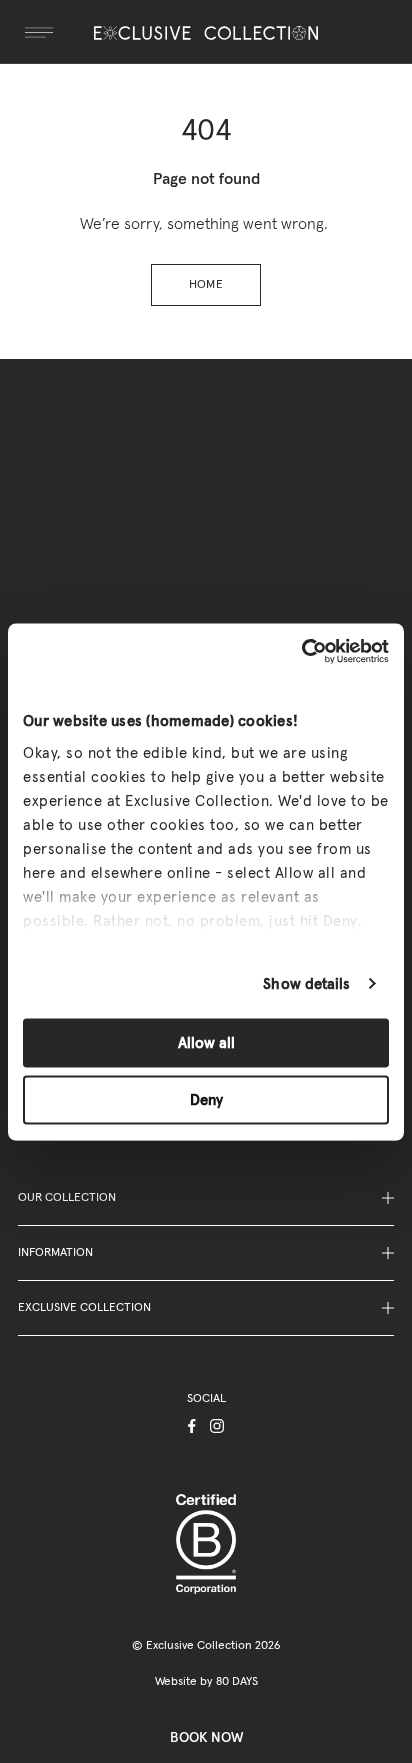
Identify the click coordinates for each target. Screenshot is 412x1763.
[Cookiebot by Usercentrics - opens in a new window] (301, 651)
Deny (206, 1099)
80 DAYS (237, 1682)
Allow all (206, 1043)
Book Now (206, 1738)
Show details (306, 983)
